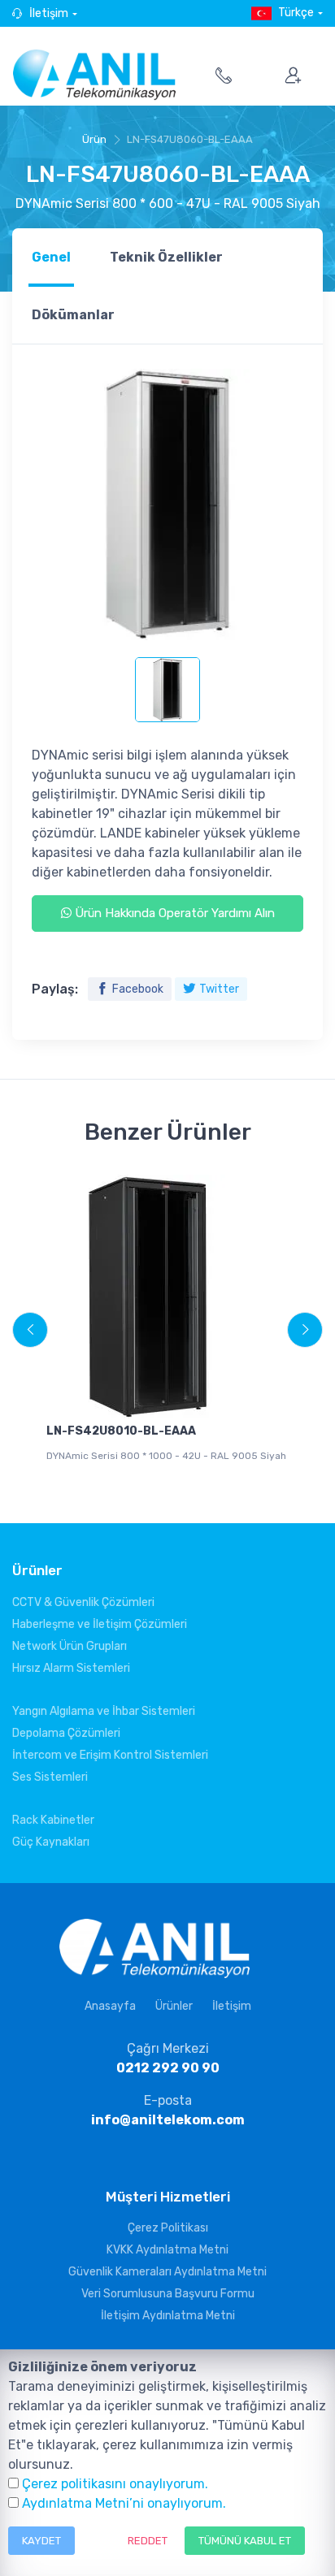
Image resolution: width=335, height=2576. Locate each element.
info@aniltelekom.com (168, 2120)
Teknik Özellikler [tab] (166, 257)
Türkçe (296, 13)
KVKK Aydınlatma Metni (167, 2250)
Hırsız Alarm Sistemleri (71, 1668)
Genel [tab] (51, 257)
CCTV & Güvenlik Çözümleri (83, 1602)
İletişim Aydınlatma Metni (168, 2316)
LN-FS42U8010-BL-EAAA (121, 1431)
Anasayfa (110, 2006)
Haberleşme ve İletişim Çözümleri (100, 1624)
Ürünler (174, 2006)
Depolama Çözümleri (66, 1733)
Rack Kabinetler (53, 1820)
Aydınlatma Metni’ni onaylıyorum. (124, 2503)
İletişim (49, 13)
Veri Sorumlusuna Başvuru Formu (168, 2294)
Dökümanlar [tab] (73, 315)
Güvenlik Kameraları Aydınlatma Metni (167, 2272)
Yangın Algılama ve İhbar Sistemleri (104, 1711)
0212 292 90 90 (168, 2068)
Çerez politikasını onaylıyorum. (115, 2484)
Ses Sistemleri (50, 1777)
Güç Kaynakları (51, 1842)
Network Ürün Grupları (70, 1646)
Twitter (219, 989)
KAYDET (41, 2541)
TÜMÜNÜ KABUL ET (245, 2541)
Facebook (138, 989)
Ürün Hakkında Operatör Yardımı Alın (173, 913)
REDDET (148, 2541)
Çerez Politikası (168, 2228)
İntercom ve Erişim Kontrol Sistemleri (110, 1755)
